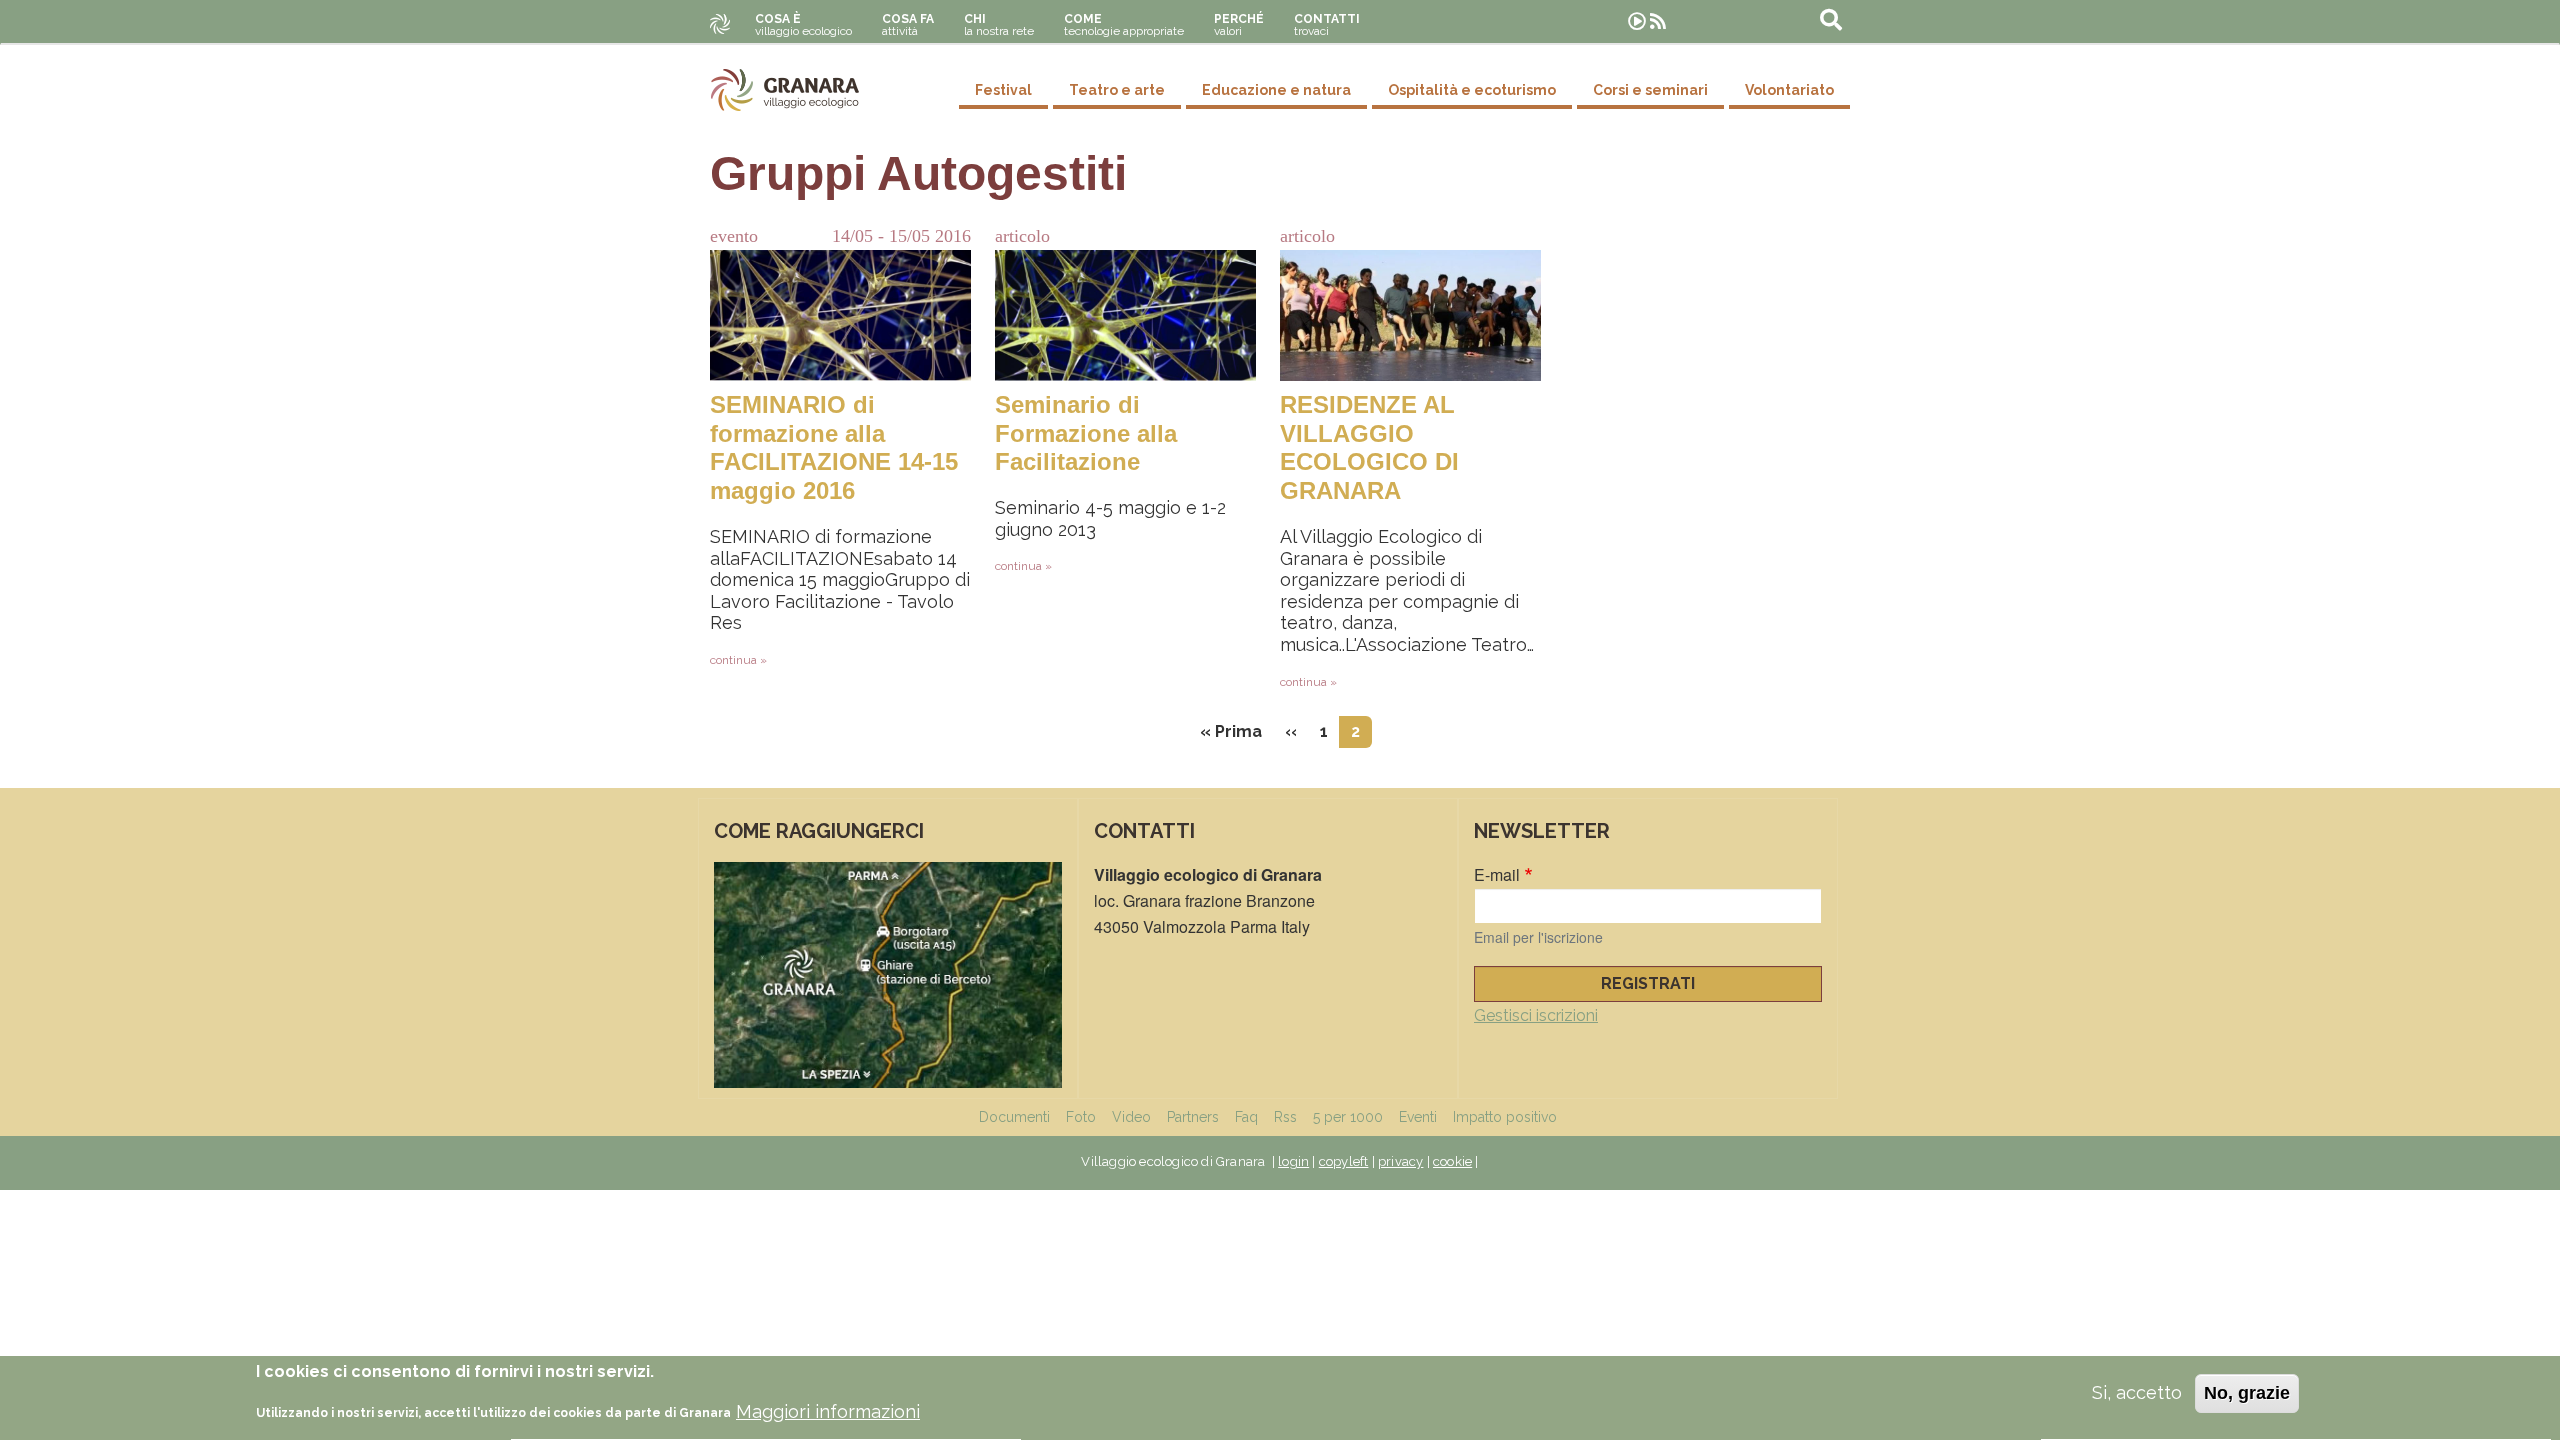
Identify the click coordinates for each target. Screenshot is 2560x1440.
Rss (1285, 1117)
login (1293, 1161)
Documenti (1014, 1117)
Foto (1081, 1117)
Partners (1193, 1117)
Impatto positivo (1505, 1117)
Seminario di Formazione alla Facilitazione (1086, 433)
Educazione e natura (1276, 90)
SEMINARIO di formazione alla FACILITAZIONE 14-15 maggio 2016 (834, 447)
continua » (738, 660)
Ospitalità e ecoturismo (1472, 90)
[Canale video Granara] (1637, 21)
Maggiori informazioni (828, 1411)
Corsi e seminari (1650, 90)
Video (1131, 1117)
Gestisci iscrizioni (1536, 1015)
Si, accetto (2137, 1392)
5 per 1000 (1348, 1117)
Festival (1003, 90)
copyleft (1344, 1161)
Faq (1246, 1117)
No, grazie (2247, 1393)
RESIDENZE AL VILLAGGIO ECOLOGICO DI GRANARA (1369, 447)
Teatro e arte (1117, 90)
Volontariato (1789, 90)
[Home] (785, 90)
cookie (1452, 1161)
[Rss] (1658, 21)
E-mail (1497, 874)
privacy (1400, 1161)
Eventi (1418, 1117)
